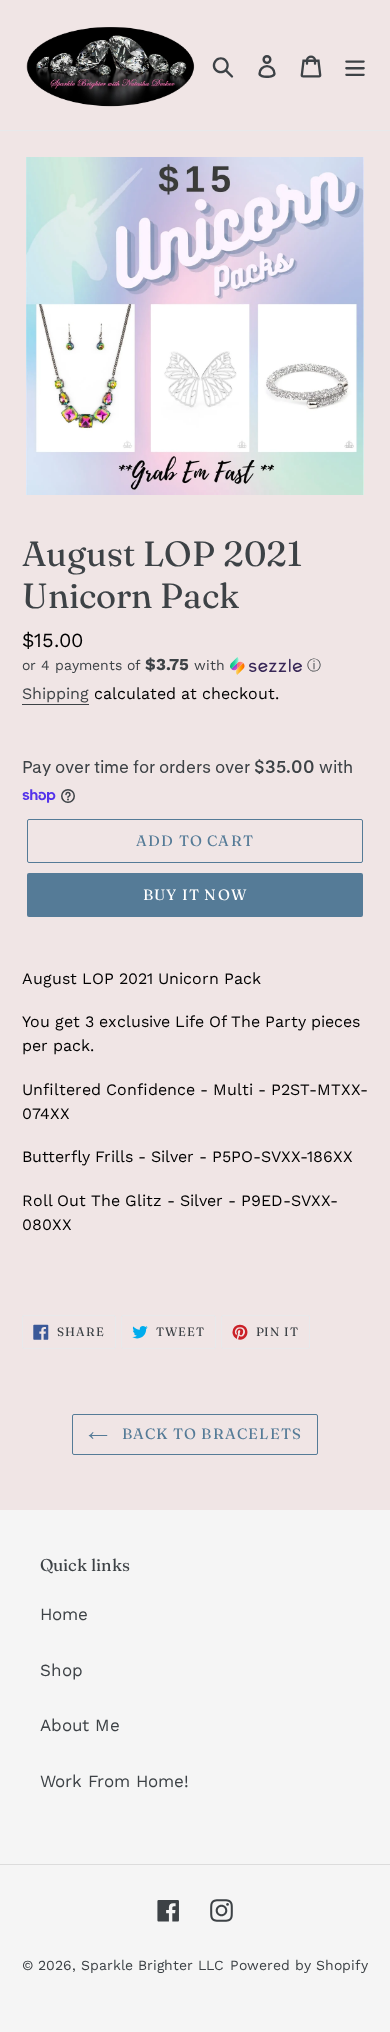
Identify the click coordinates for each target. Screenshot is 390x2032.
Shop (61, 1670)
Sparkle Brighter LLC (152, 1965)
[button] (195, 665)
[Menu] (355, 65)
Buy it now (195, 894)
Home (64, 1614)
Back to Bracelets (210, 1433)
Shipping (55, 693)
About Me (80, 1725)
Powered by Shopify (299, 1965)
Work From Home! (114, 1781)
